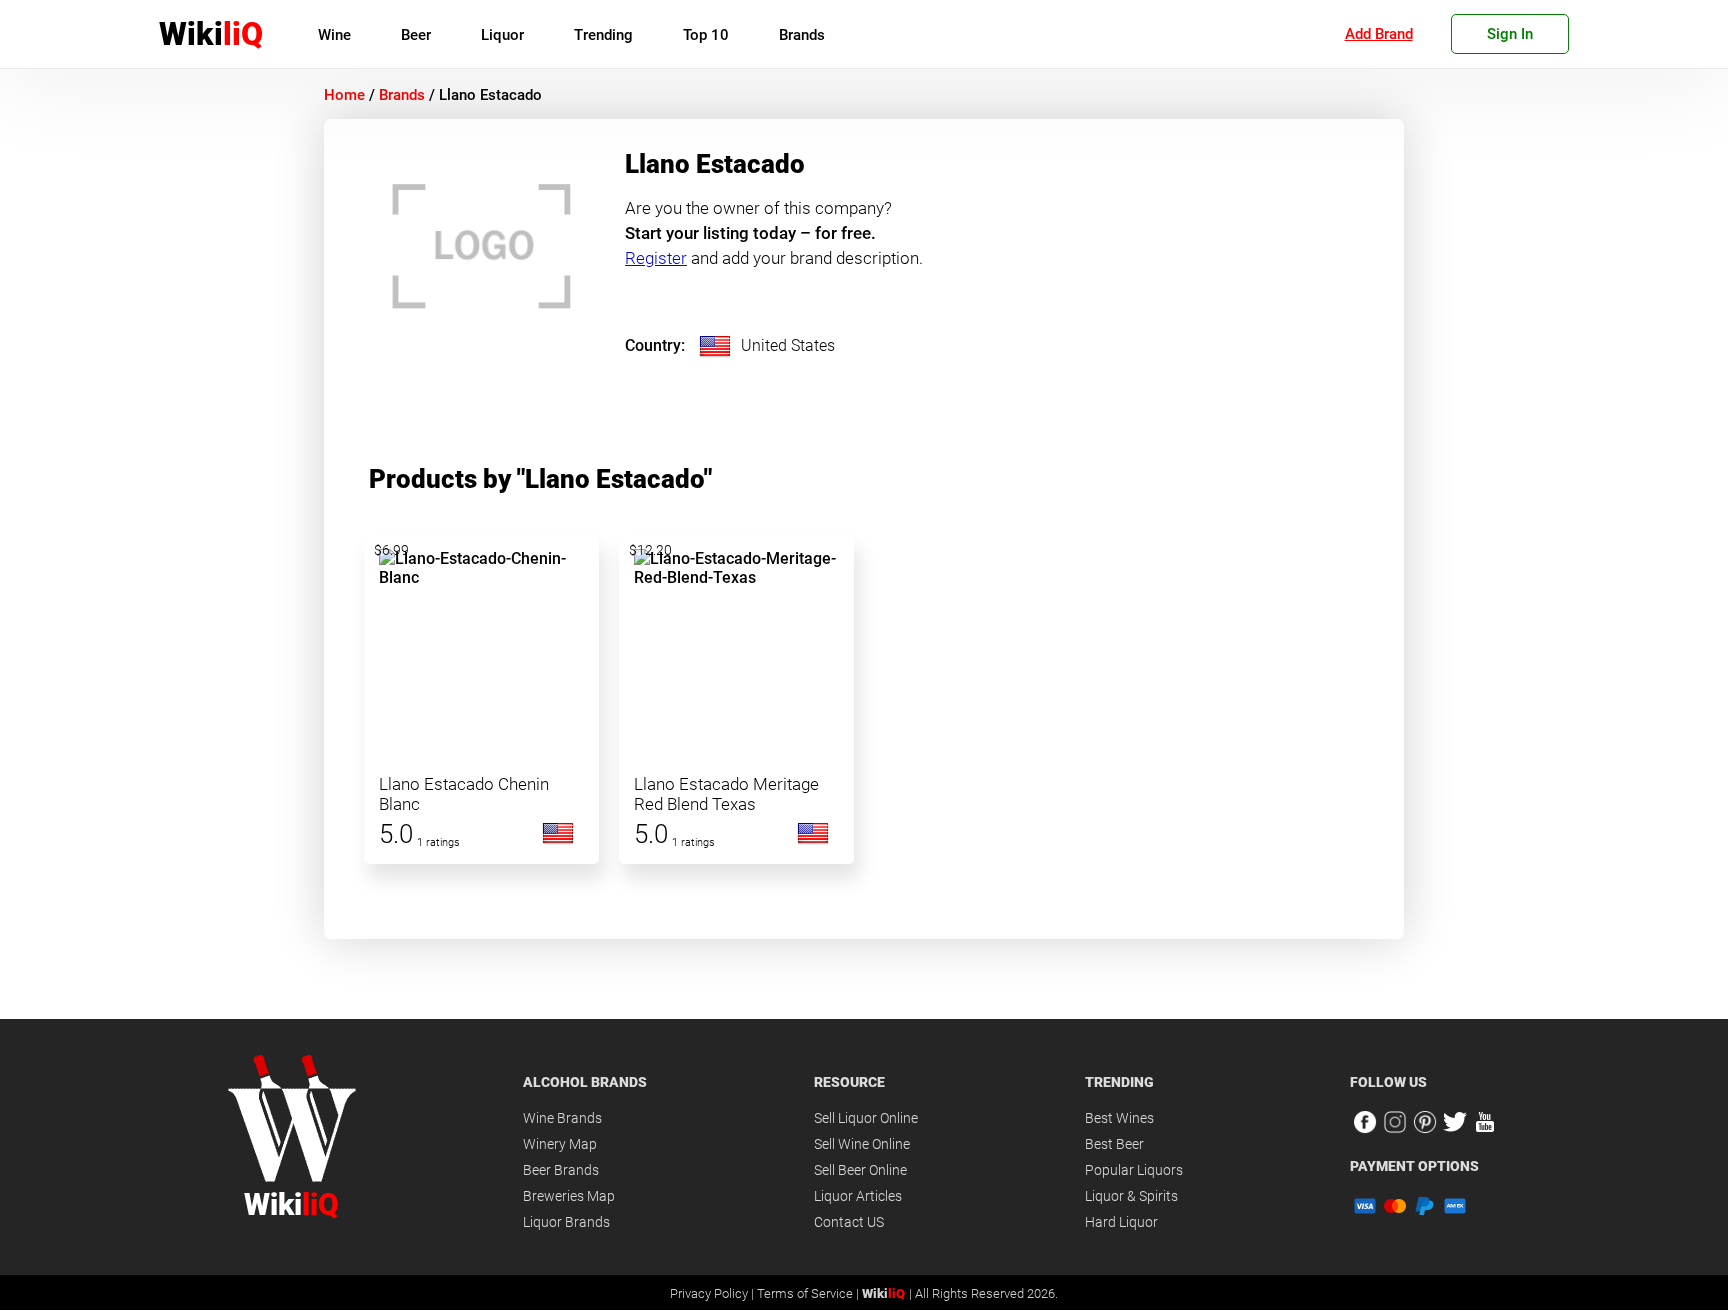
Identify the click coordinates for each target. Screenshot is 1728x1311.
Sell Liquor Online (866, 1118)
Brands (802, 35)
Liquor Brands (566, 1222)
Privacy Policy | (713, 1293)
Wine (334, 35)
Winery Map (560, 1144)
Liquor (502, 35)
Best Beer (1114, 1144)
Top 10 (706, 35)
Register (656, 258)
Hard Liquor (1121, 1222)
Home (344, 95)
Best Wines (1119, 1118)
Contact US (849, 1222)
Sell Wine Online (862, 1144)
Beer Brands (561, 1170)
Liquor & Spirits (1131, 1196)
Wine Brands (562, 1118)
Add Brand (1379, 34)
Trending (603, 35)
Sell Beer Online (860, 1170)
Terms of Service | (809, 1293)
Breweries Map (569, 1196)
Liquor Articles (858, 1196)
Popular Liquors (1134, 1170)
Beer (416, 35)
